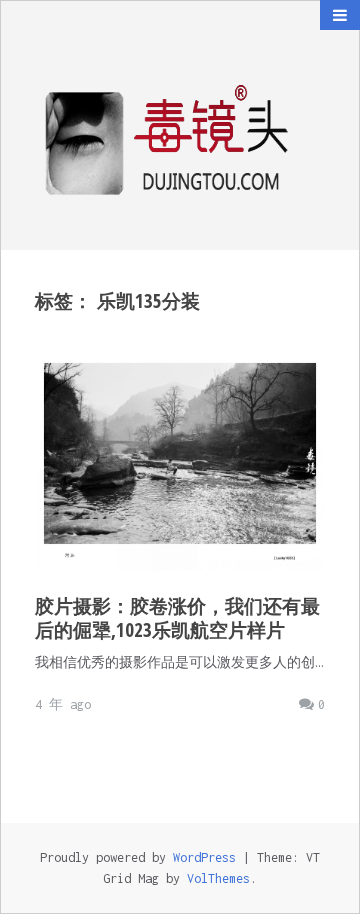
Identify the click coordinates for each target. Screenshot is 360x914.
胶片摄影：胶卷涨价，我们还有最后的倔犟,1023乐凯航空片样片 (177, 618)
